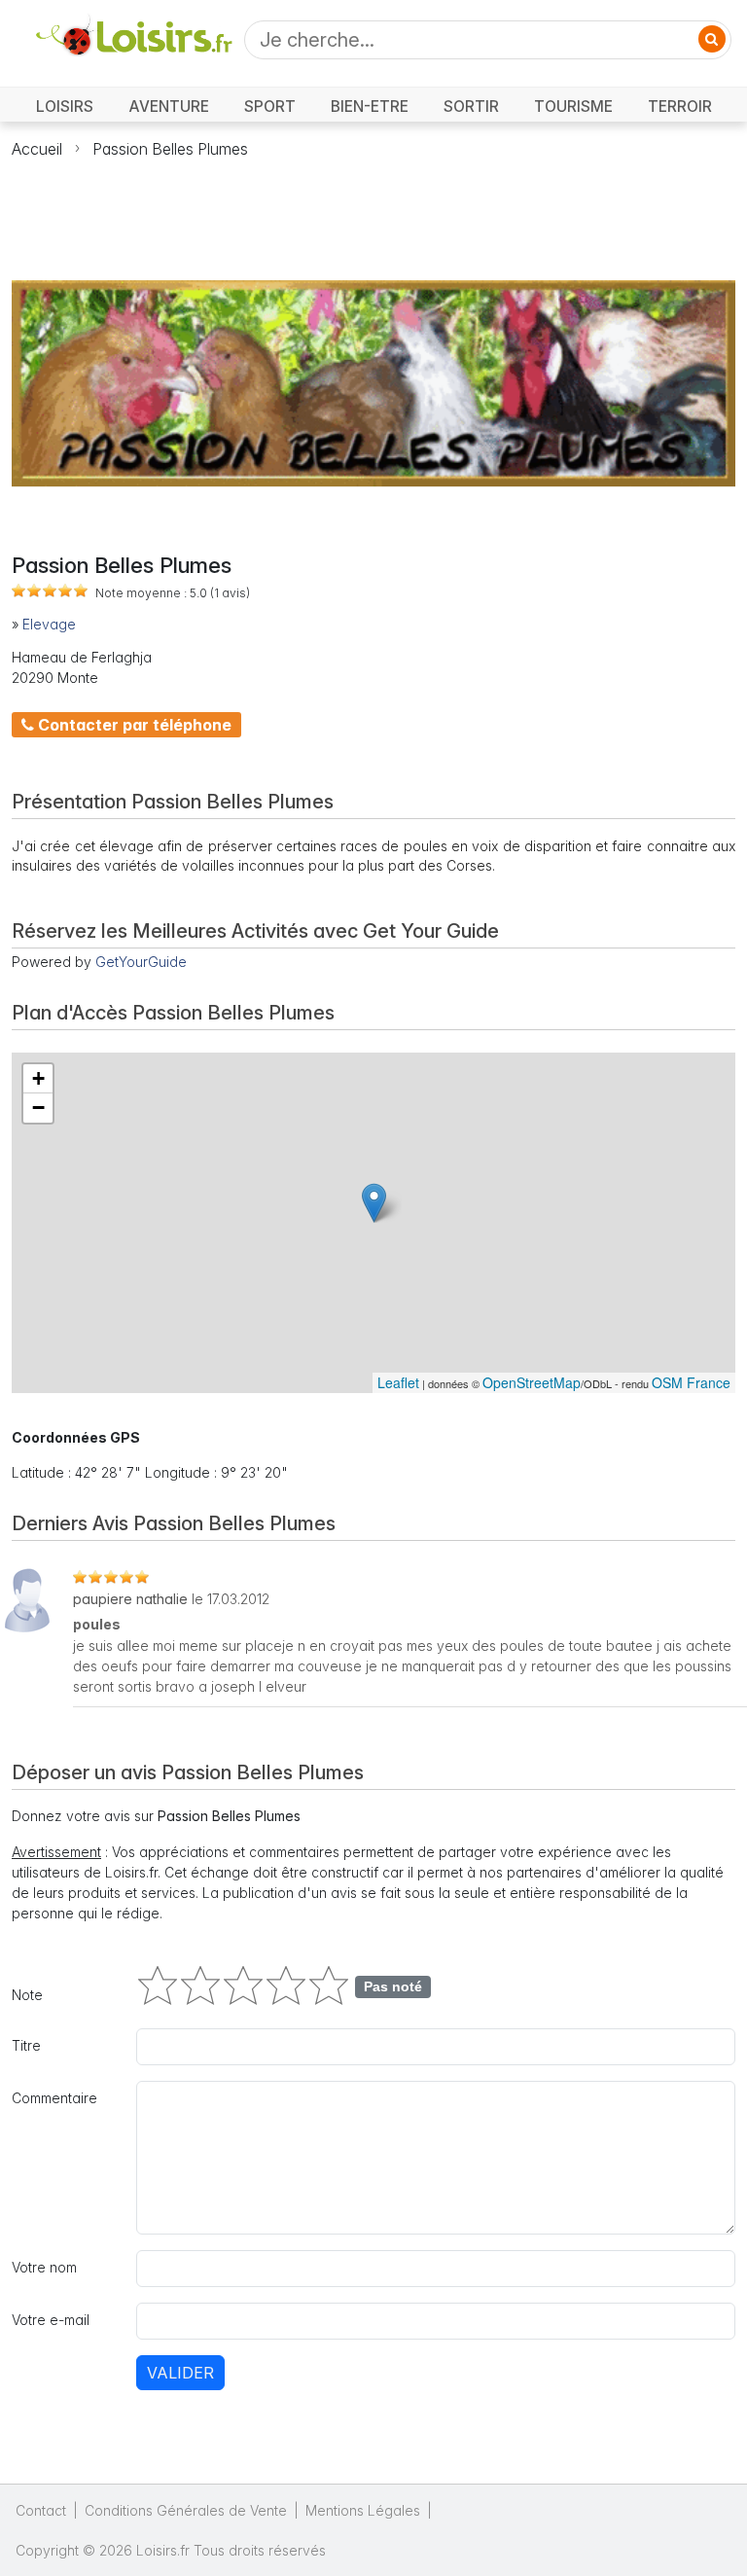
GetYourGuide (141, 962)
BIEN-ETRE (370, 107)
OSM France (691, 1382)
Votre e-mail (51, 2320)
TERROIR (680, 107)
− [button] (38, 1108)
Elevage (49, 624)
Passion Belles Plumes (170, 149)
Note (27, 1995)
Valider (180, 2373)
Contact (41, 2510)
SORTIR (471, 107)
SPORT (270, 107)
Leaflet (398, 1382)
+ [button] (38, 1078)
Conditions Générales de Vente (186, 2510)
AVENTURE (169, 107)
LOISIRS (65, 107)
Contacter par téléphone (133, 725)
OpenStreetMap (532, 1382)
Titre (26, 2045)
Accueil (37, 149)
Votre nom (44, 2267)
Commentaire (54, 2098)
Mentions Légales (363, 2510)
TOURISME (573, 107)
